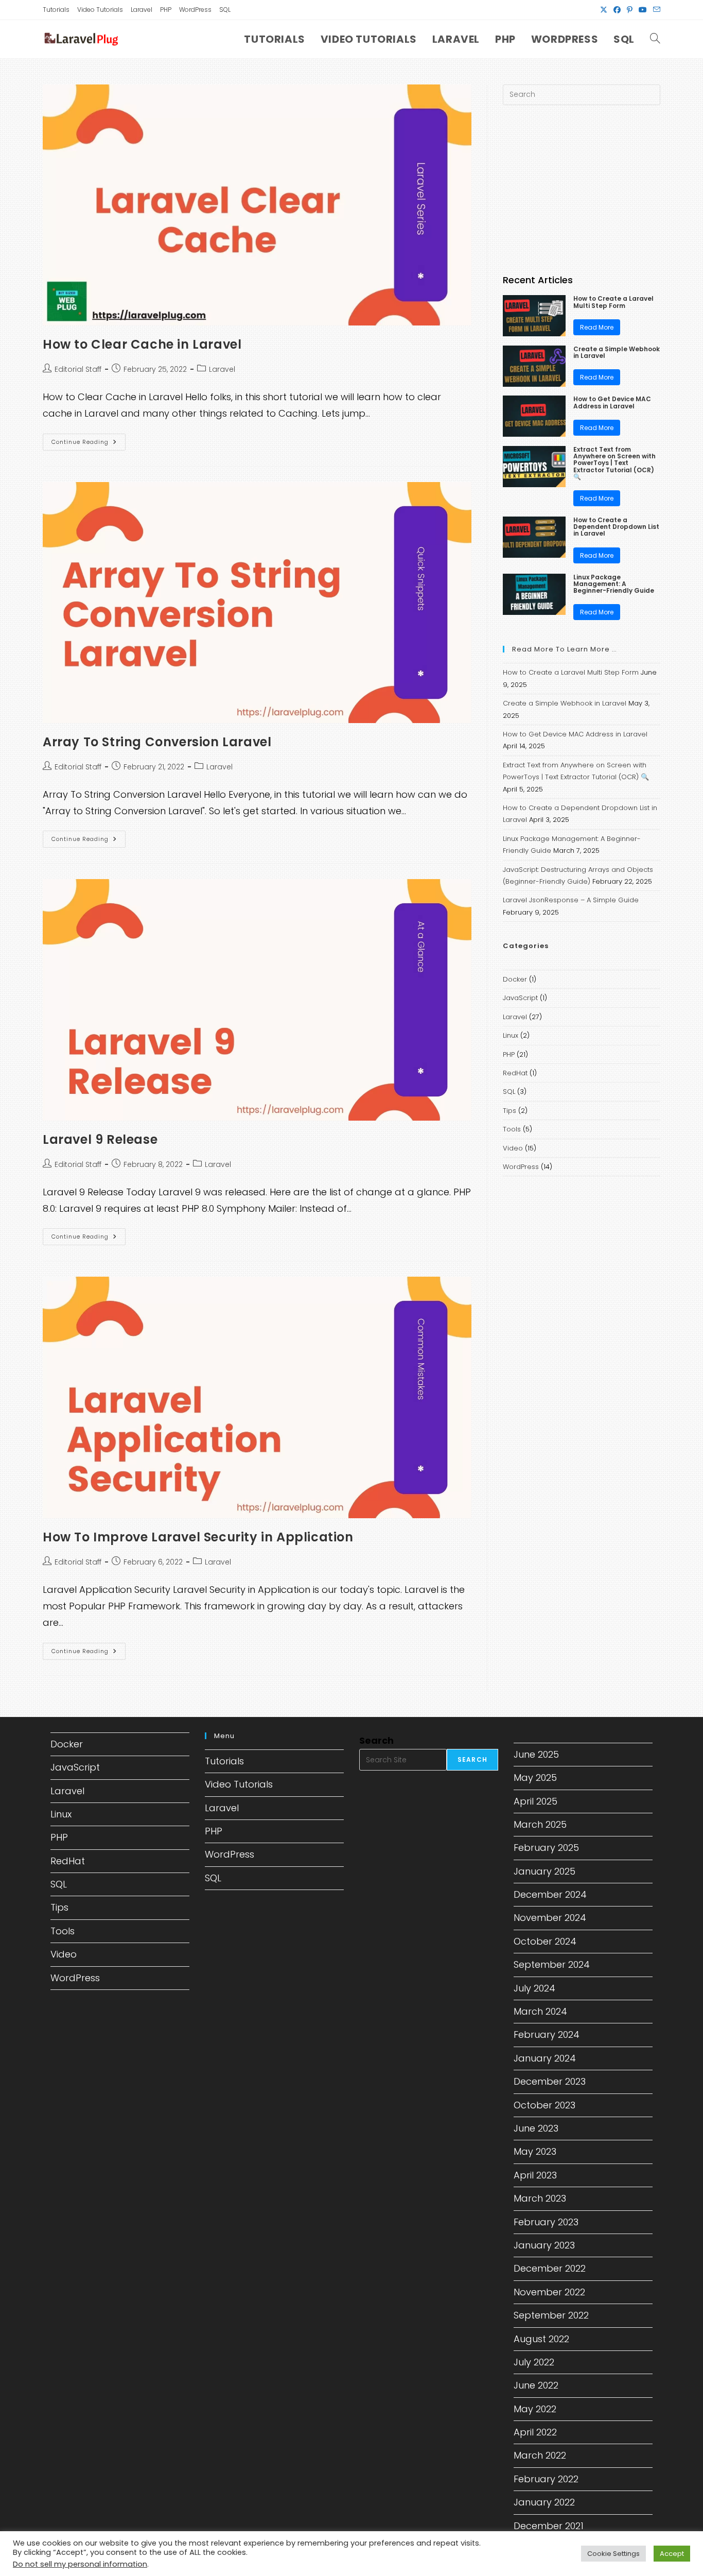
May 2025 (535, 1778)
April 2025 (535, 1801)
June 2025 (536, 1754)
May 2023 (535, 2151)
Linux (511, 1035)
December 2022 (550, 2268)
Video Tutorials (100, 10)
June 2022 (536, 2385)
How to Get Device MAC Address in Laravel (612, 402)
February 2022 (546, 2479)
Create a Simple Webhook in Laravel (617, 352)
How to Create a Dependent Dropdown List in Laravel (616, 527)
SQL (225, 10)
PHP (166, 10)
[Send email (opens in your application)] (655, 10)
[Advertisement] (582, 190)
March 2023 (540, 2198)
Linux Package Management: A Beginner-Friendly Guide (614, 584)
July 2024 (534, 1988)
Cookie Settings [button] (613, 2554)
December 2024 (550, 1894)
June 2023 (536, 2128)
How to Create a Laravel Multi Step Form (613, 302)
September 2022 (551, 2315)
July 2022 (534, 2362)
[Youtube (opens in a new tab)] (643, 10)
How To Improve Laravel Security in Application (198, 1537)
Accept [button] (672, 2554)
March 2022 (540, 2455)
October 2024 (545, 1941)
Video (513, 1148)
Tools (512, 1129)
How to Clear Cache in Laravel (142, 344)
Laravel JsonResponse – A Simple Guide (571, 900)
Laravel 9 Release (100, 1139)
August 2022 (541, 2339)
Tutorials (56, 10)
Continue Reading (89, 444)
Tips (509, 1111)
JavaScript (520, 998)
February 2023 (546, 2222)
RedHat (515, 1073)
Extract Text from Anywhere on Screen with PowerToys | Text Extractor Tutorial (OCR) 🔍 (614, 463)
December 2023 (550, 2081)
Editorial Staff (78, 369)
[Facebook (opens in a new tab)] (617, 10)
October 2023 (544, 2105)
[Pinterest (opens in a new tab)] (630, 10)
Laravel (142, 10)
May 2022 (535, 2409)
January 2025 (544, 1871)
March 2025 (540, 1824)
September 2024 (552, 1964)
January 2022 (544, 2502)
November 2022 (549, 2292)
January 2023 (544, 2245)
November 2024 (550, 1918)
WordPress (195, 10)
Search (376, 1740)
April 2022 (535, 2432)
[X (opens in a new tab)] (604, 10)
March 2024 (540, 2011)
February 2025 (546, 1848)
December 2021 (549, 2526)
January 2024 (545, 2058)
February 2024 (547, 2034)
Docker (515, 979)
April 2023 (535, 2175)
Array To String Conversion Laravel (157, 742)
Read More (597, 327)
